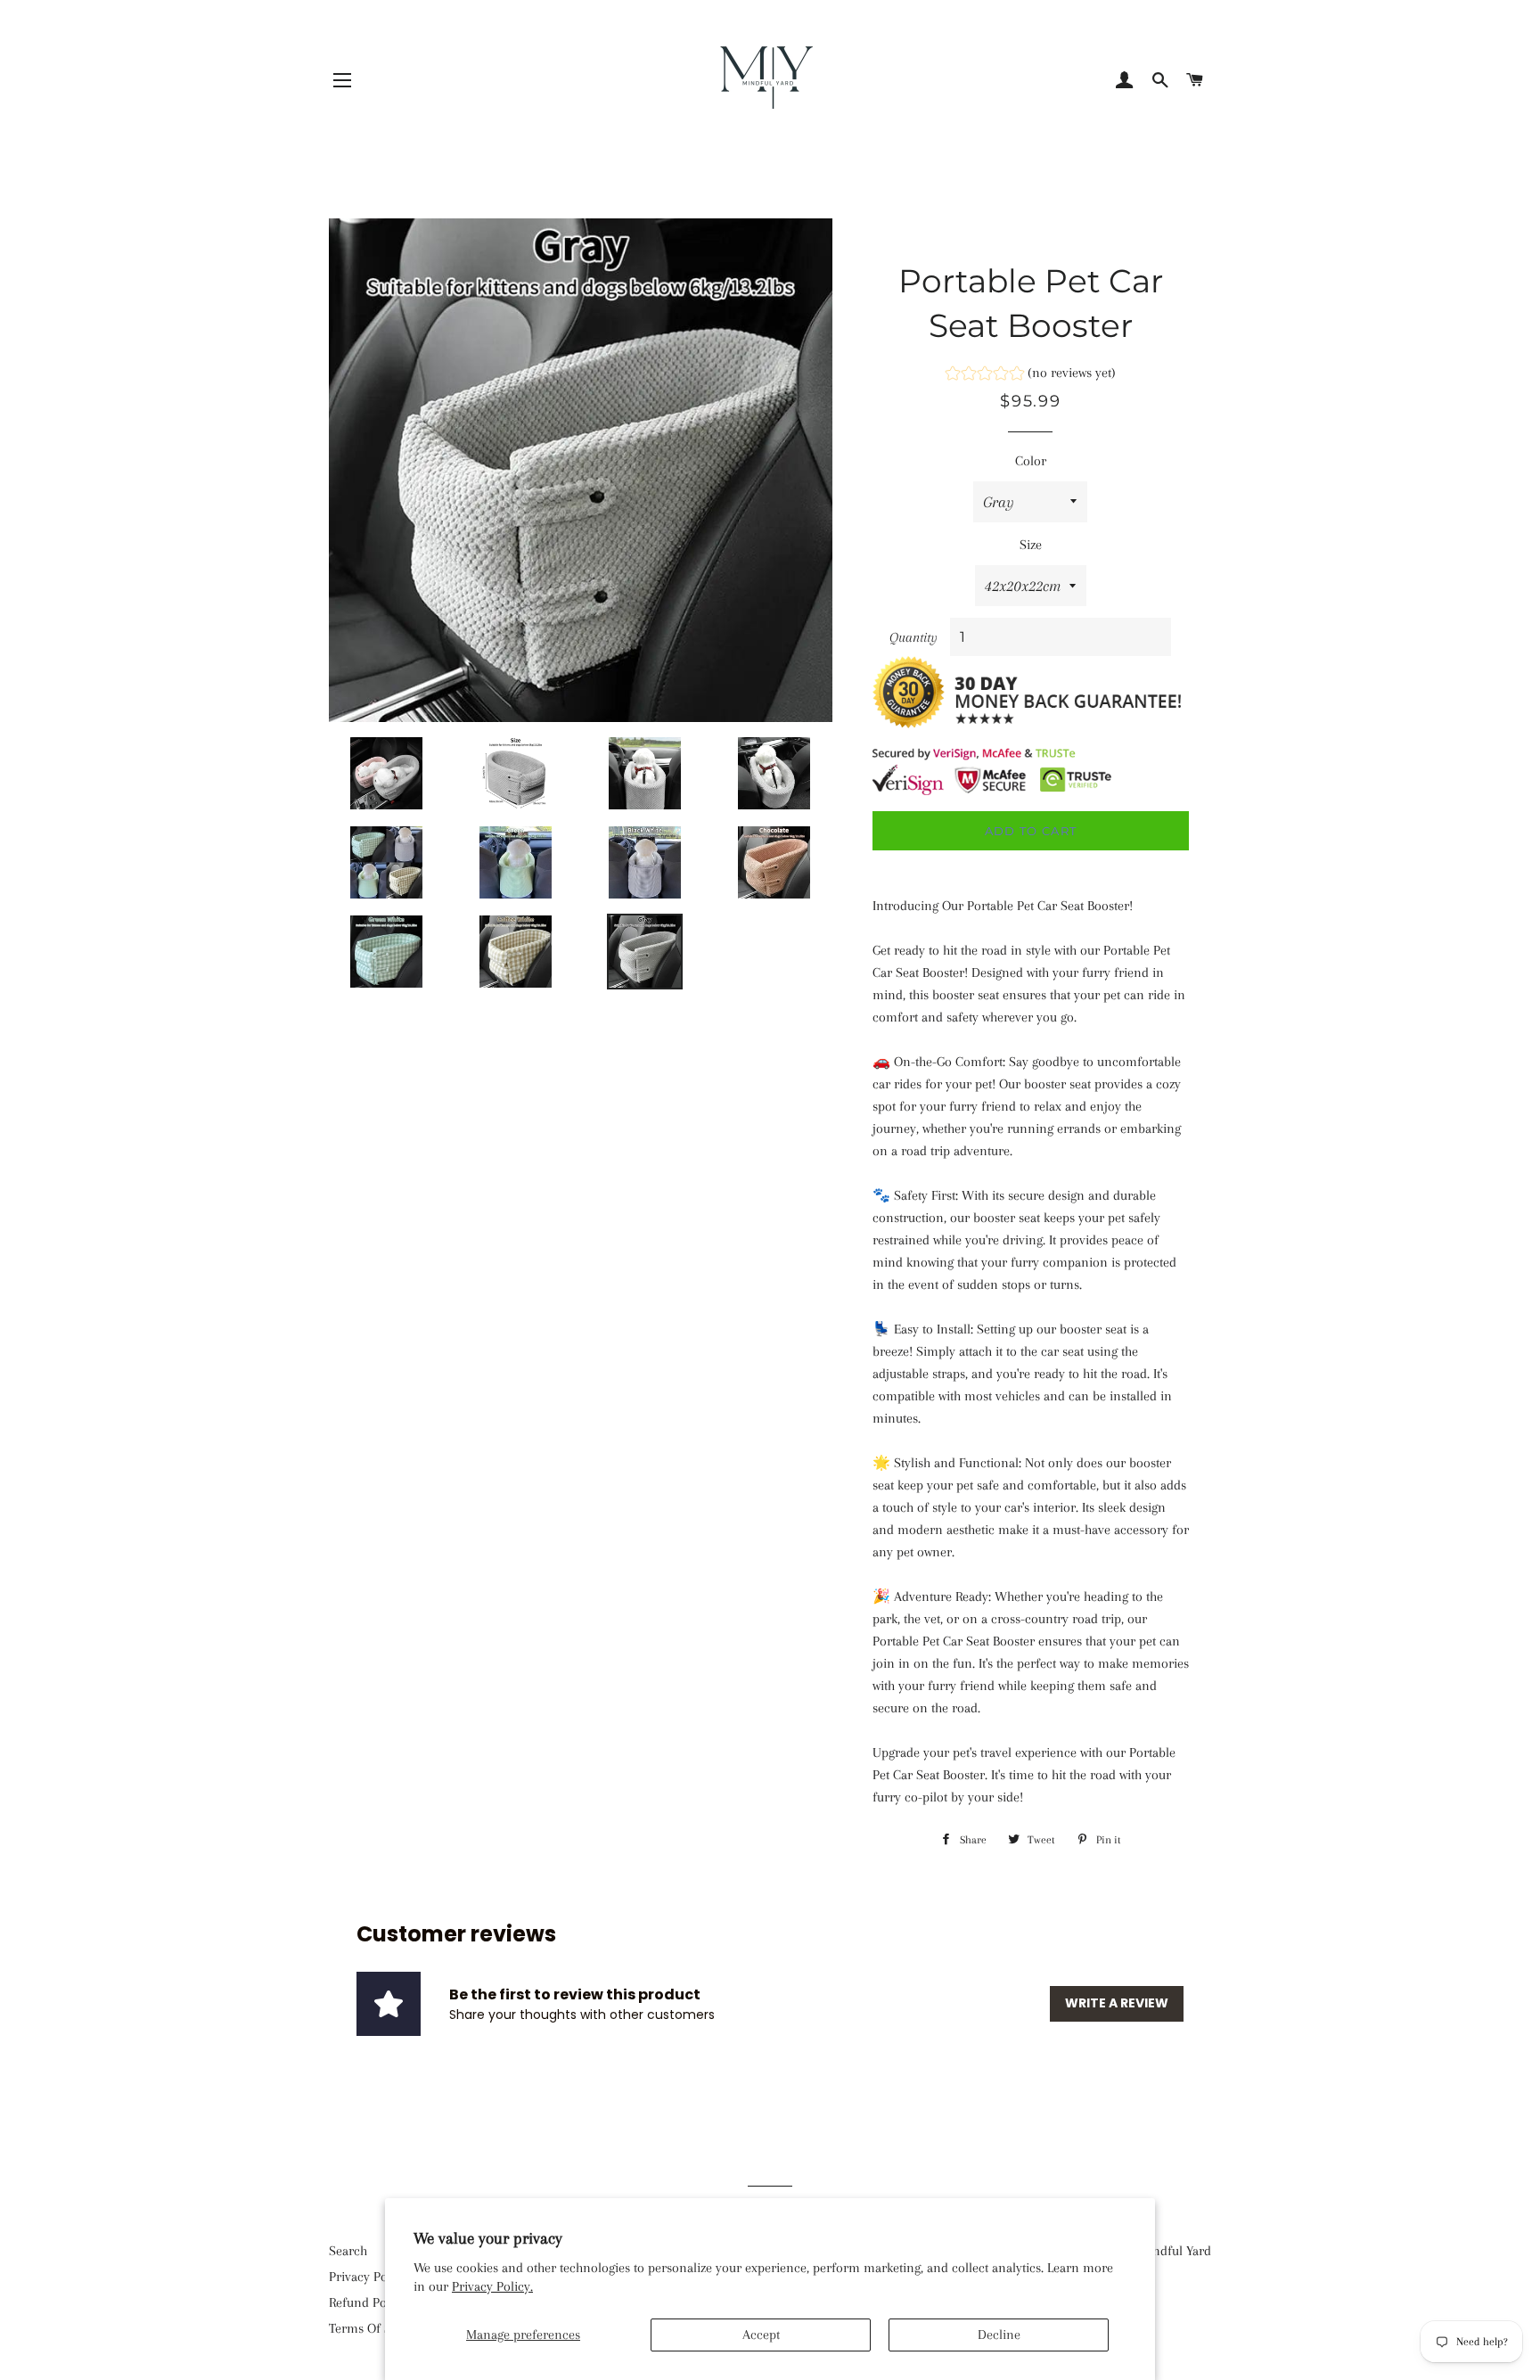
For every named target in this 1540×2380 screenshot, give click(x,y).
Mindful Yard (1175, 2251)
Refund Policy (368, 2302)
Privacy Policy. (492, 2286)
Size (1031, 545)
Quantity (913, 637)
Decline (999, 2335)
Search (348, 2251)
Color (1031, 461)
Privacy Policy (368, 2277)
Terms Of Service (377, 2328)
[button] (1031, 375)
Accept (761, 2335)
